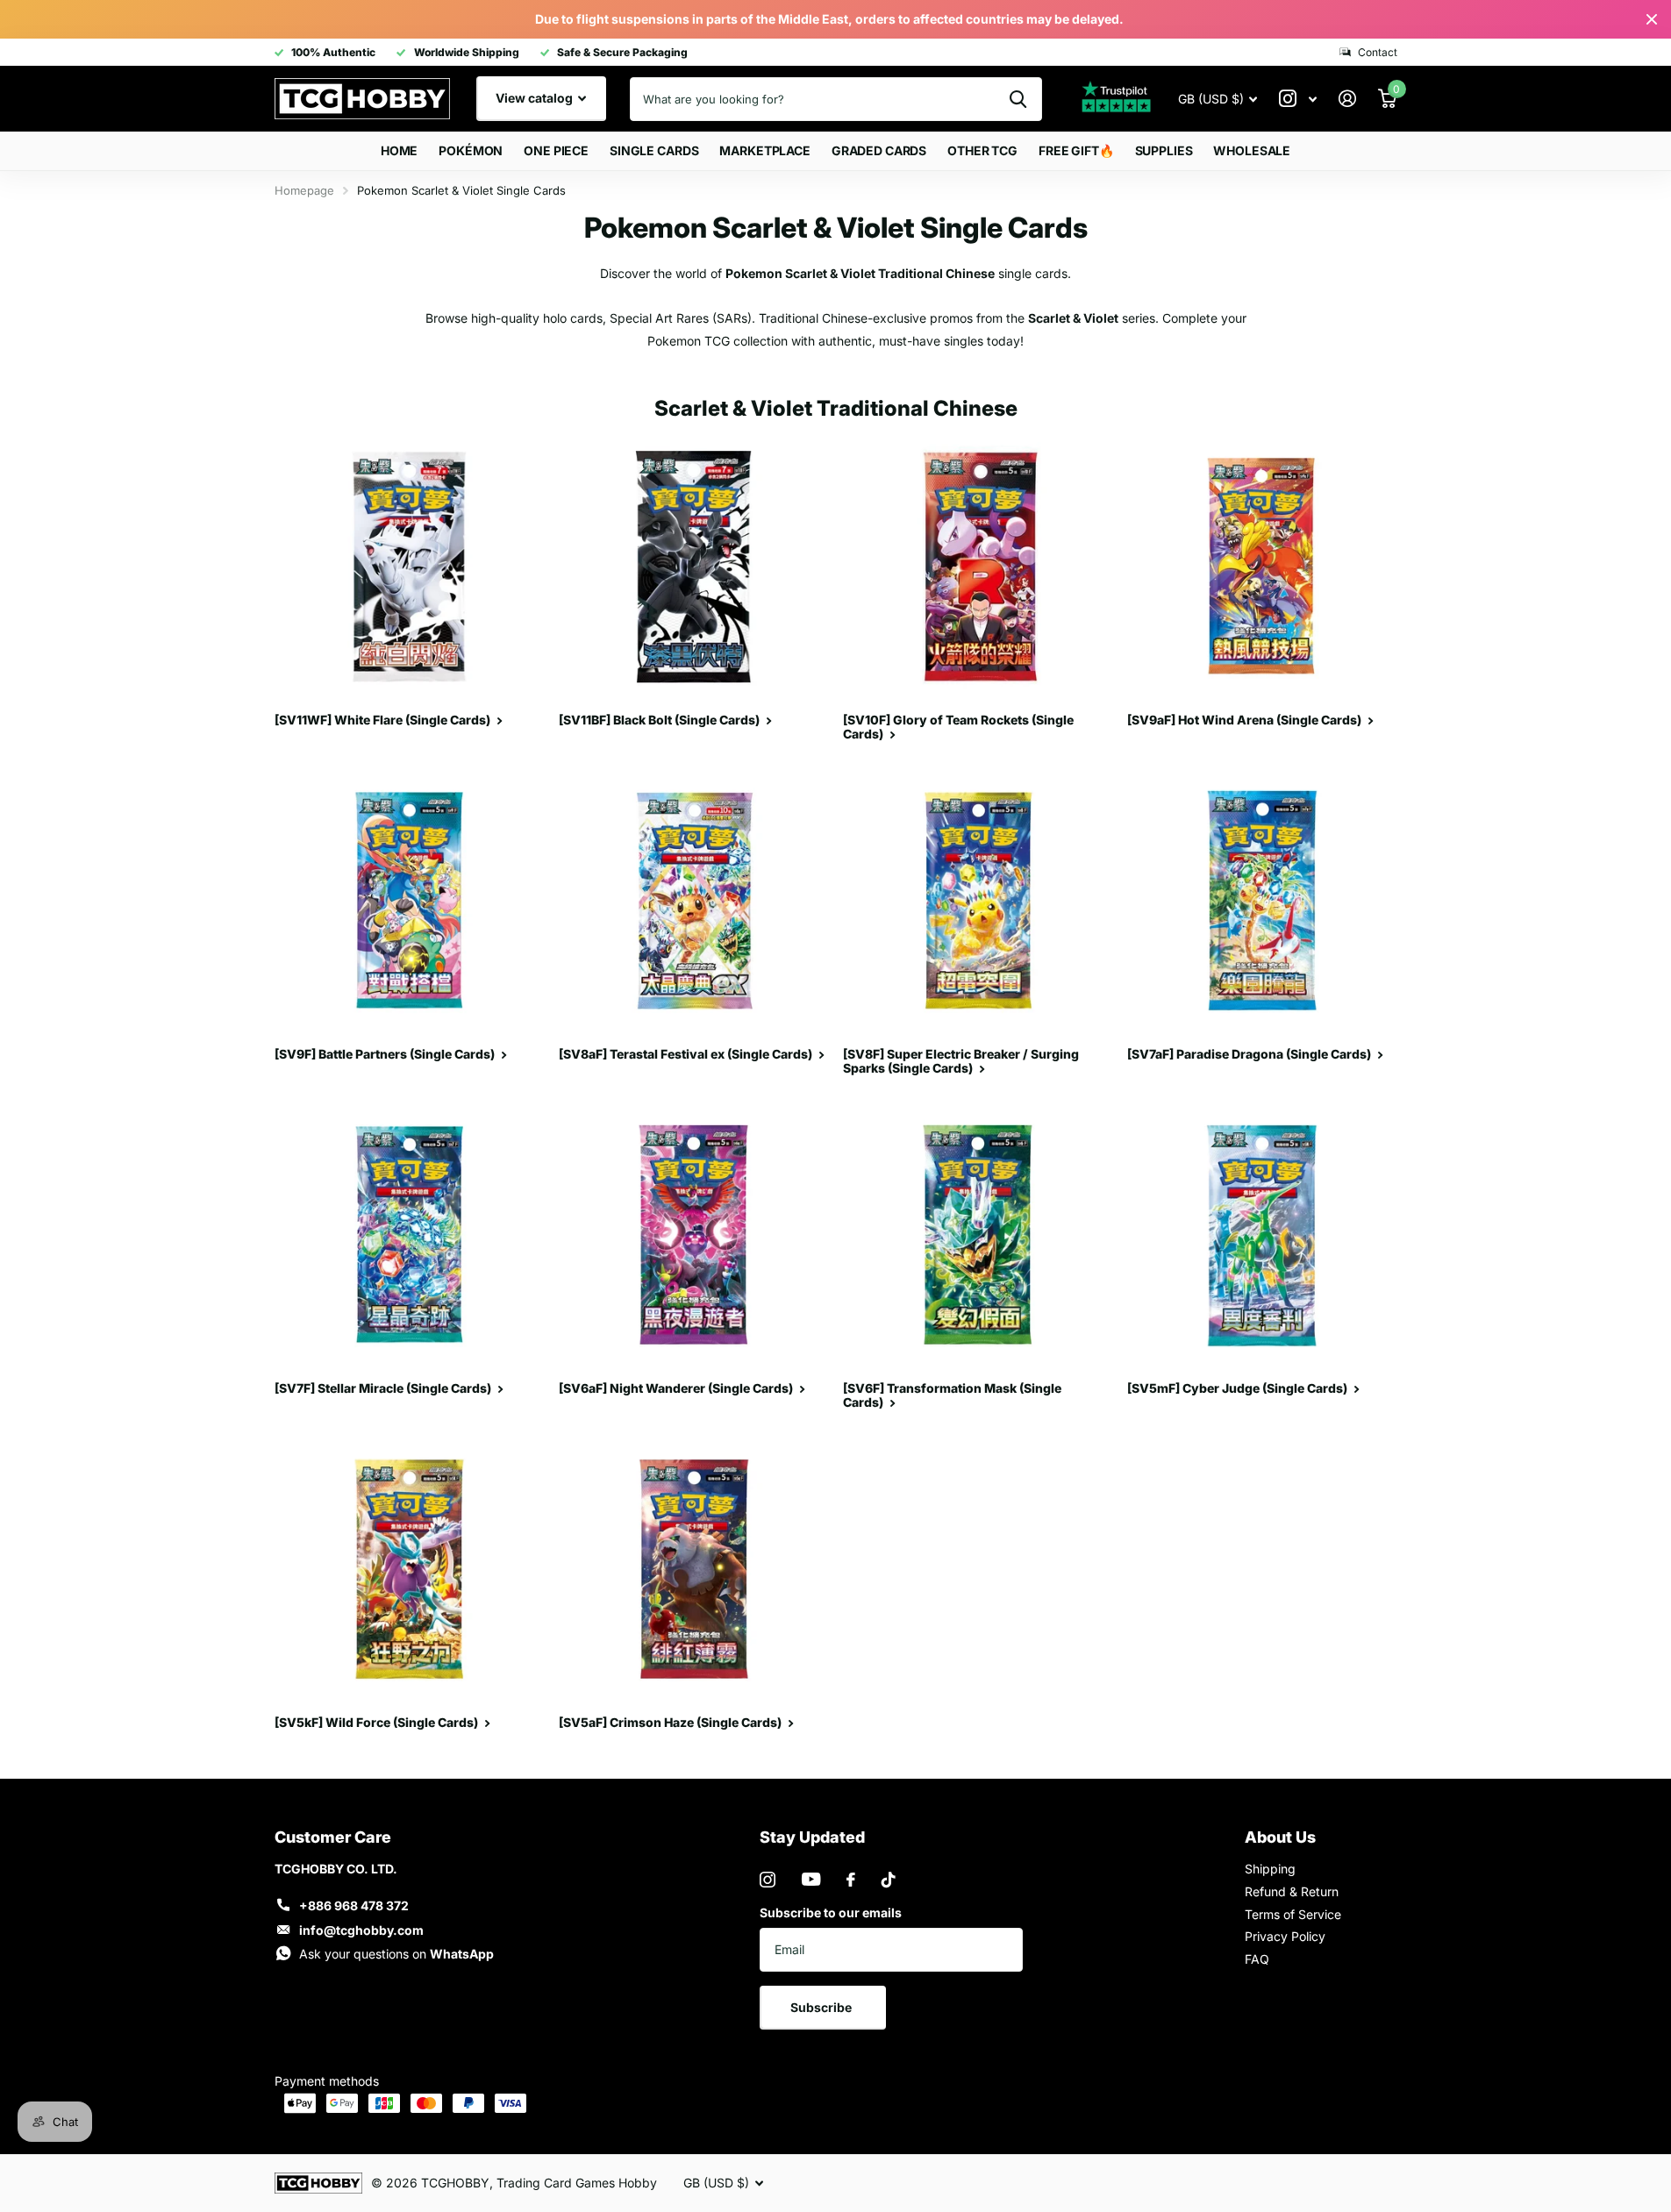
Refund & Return (1292, 1891)
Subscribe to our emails (831, 1912)
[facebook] (851, 1880)
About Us (1280, 1837)
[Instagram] (768, 1880)
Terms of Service (1293, 1914)
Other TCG (982, 150)
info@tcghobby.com (361, 1930)
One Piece (556, 150)
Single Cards (654, 150)
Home (399, 150)
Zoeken (1018, 99)
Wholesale (1252, 150)
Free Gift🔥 (1076, 150)
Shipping (1270, 1869)
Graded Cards (879, 150)
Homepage (304, 190)
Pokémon (471, 150)
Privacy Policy (1285, 1936)
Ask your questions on (396, 1954)
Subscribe (822, 2007)
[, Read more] (1298, 99)
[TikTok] (889, 1880)
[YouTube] (811, 1879)
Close (1652, 19)
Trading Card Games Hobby (577, 2183)
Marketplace (764, 150)
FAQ (1257, 1959)
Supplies (1164, 150)
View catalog (536, 98)
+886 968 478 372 (354, 1905)
